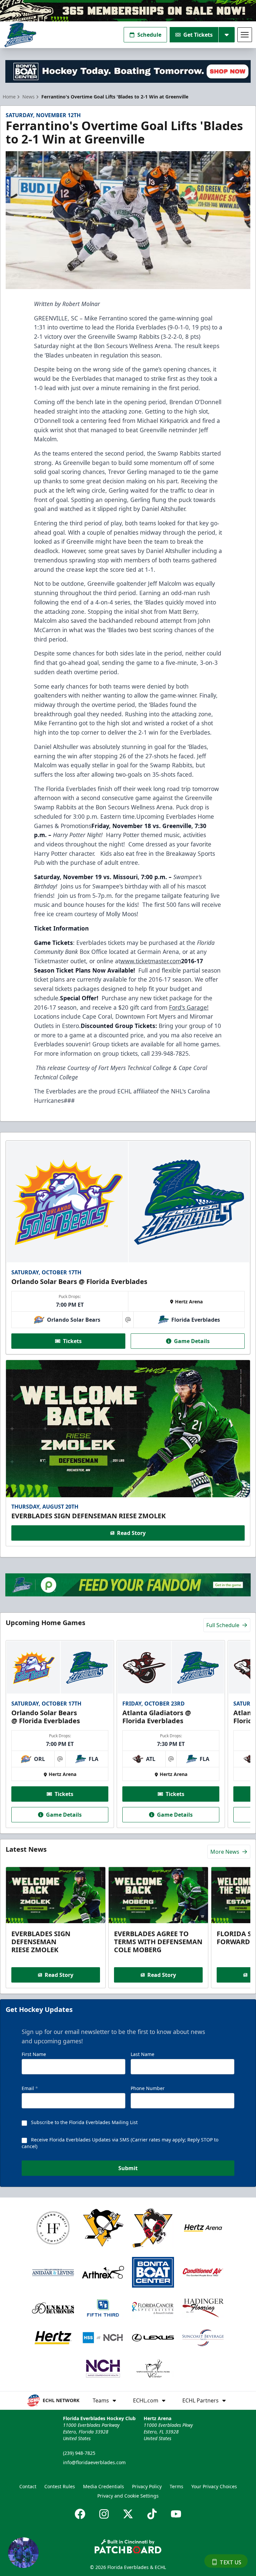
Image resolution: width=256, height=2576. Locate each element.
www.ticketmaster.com (151, 961)
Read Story (131, 1533)
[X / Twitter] (128, 2514)
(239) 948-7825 (79, 2453)
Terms (176, 2486)
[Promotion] (128, 11)
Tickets (72, 1341)
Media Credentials (103, 2486)
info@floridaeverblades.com (94, 2462)
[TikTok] (152, 2514)
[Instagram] (104, 2514)
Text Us (230, 2562)
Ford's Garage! (189, 1007)
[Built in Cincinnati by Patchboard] (128, 2546)
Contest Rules (60, 2486)
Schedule (149, 35)
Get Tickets (198, 35)
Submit (128, 2168)
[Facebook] (80, 2514)
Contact (28, 2486)
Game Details (192, 1341)
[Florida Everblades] (20, 35)
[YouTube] (176, 2514)
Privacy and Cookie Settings (128, 2496)
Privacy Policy (147, 2486)
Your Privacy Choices (214, 2486)
